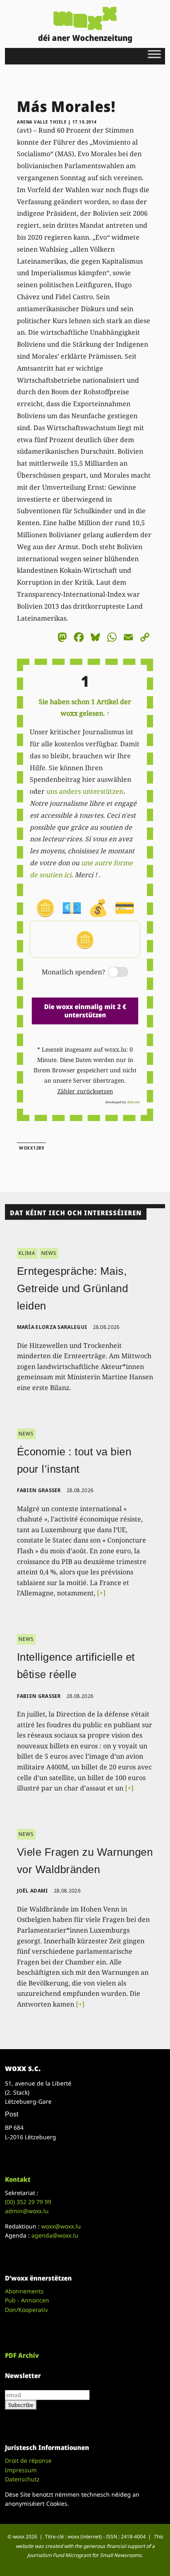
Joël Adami (33, 1891)
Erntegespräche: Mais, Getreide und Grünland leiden (73, 1288)
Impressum (21, 2470)
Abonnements (24, 2291)
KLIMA (27, 1253)
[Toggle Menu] (154, 54)
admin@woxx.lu (27, 2211)
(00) (28, 2202)
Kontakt (18, 2179)
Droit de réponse (28, 2461)
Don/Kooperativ (26, 2310)
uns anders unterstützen (85, 791)
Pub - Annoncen (27, 2300)
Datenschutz (22, 2479)
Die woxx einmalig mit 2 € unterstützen (85, 1011)
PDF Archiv (22, 2355)
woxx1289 (31, 1148)
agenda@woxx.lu (55, 2235)
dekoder (134, 1102)
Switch (111, 973)
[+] (101, 1593)
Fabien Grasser (39, 1490)
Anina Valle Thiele (42, 122)
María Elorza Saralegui (52, 1327)
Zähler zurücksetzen (85, 1091)
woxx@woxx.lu (61, 2226)
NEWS (49, 1253)
